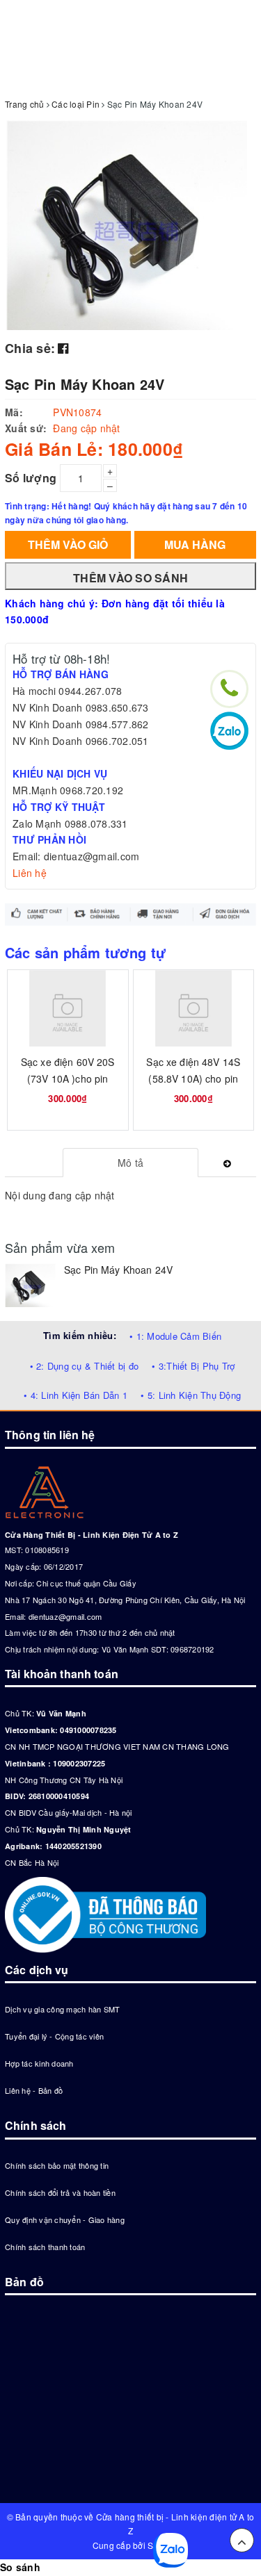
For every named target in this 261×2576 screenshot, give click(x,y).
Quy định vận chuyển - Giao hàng (65, 2220)
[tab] (130, 1163)
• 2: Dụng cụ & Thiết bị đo (85, 1366)
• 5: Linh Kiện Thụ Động (191, 1395)
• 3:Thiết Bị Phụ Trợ (193, 1366)
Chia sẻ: (30, 348)
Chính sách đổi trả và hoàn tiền (60, 2192)
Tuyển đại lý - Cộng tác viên (54, 2036)
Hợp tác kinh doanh (39, 2063)
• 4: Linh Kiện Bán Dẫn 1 (76, 1395)
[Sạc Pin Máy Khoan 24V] (31, 1285)
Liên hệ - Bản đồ (34, 2090)
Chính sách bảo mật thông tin (57, 2165)
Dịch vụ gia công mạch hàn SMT (62, 2009)
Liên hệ (30, 873)
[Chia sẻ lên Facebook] (63, 347)
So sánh (20, 2567)
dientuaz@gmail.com (65, 1616)
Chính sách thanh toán (45, 2247)
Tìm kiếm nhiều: (80, 1335)
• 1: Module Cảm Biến (175, 1336)
